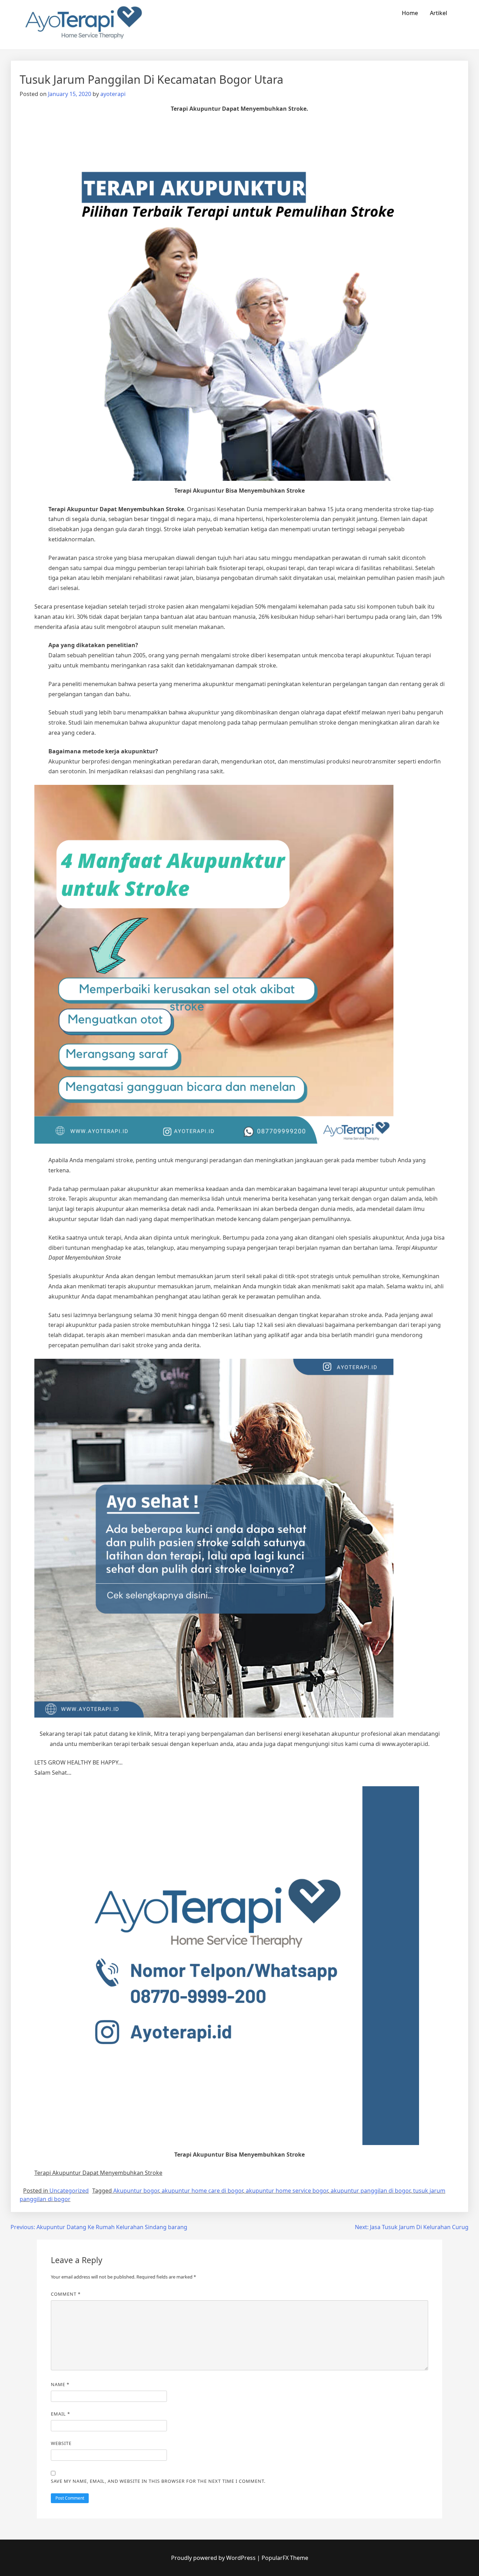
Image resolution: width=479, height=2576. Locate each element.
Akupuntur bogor (136, 2191)
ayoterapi (113, 94)
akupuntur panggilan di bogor (370, 2191)
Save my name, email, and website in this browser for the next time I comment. (158, 2481)
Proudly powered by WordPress (214, 2558)
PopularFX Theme (285, 2558)
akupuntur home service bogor (287, 2191)
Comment (66, 2294)
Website (61, 2443)
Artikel (438, 13)
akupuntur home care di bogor (202, 2191)
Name (60, 2384)
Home (410, 13)
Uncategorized (69, 2191)
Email (60, 2414)
